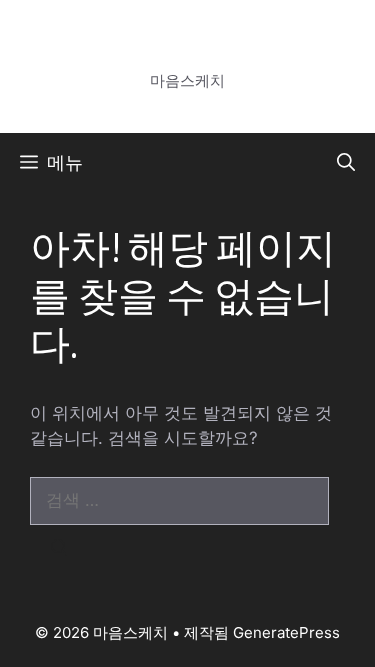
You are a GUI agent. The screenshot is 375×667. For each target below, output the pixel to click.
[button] (346, 163)
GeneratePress (286, 632)
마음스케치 (187, 55)
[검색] (59, 549)
